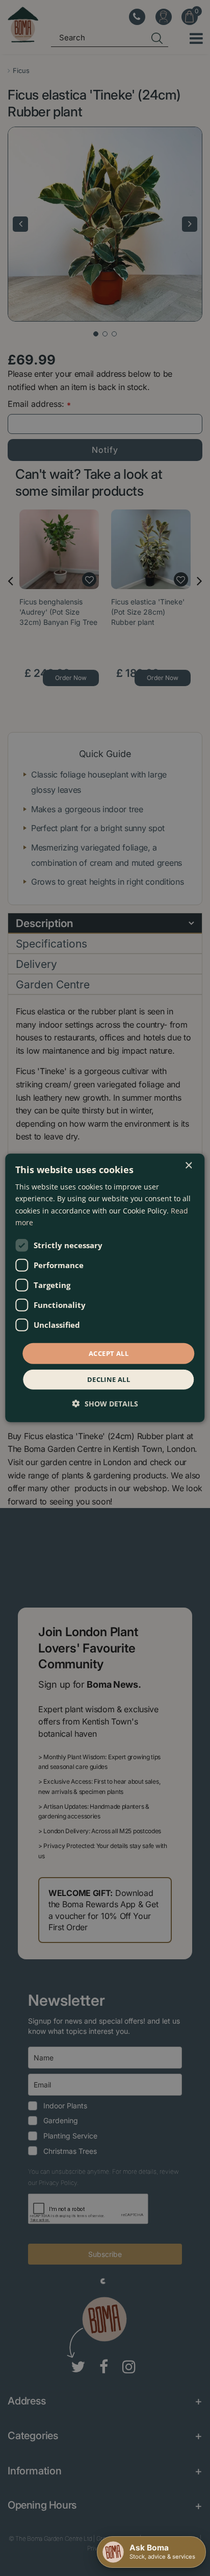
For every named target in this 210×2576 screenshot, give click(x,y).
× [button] (188, 1166)
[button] (105, 1404)
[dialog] (105, 1288)
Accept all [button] (109, 1353)
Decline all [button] (109, 1379)
